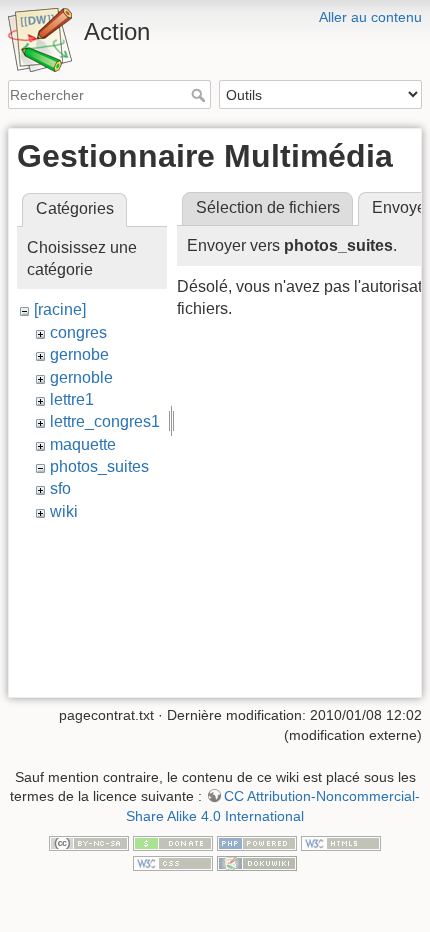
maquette (83, 444)
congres (78, 332)
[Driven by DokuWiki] (257, 862)
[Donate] (173, 843)
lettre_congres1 (105, 421)
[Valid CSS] (173, 862)
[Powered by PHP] (257, 843)
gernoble (81, 377)
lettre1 (72, 399)
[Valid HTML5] (341, 843)
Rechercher (200, 95)
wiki (64, 511)
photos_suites (99, 466)
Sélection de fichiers (268, 207)
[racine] (60, 309)
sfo (60, 488)
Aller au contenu (370, 17)
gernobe (79, 354)
